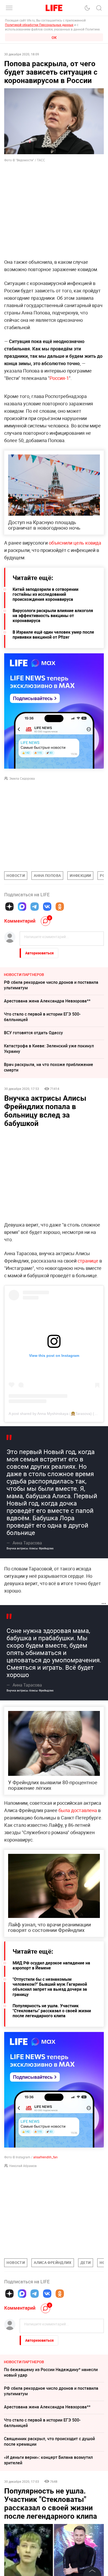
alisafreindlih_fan (45, 2157)
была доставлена (78, 1810)
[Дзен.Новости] (9, 907)
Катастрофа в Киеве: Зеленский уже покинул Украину (49, 1049)
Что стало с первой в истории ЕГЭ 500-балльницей (42, 1017)
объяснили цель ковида (75, 543)
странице (88, 1261)
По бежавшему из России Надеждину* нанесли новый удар (51, 2372)
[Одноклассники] (60, 907)
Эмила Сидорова (22, 778)
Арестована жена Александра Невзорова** (47, 1001)
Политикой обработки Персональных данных (39, 25)
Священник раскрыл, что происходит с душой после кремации (49, 2441)
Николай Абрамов (23, 2166)
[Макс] (22, 907)
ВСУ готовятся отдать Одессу (33, 1033)
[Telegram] (35, 907)
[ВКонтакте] (47, 907)
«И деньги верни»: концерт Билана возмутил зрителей (48, 2460)
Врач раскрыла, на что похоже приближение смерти (48, 1067)
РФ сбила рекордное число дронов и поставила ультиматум (51, 985)
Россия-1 (59, 378)
